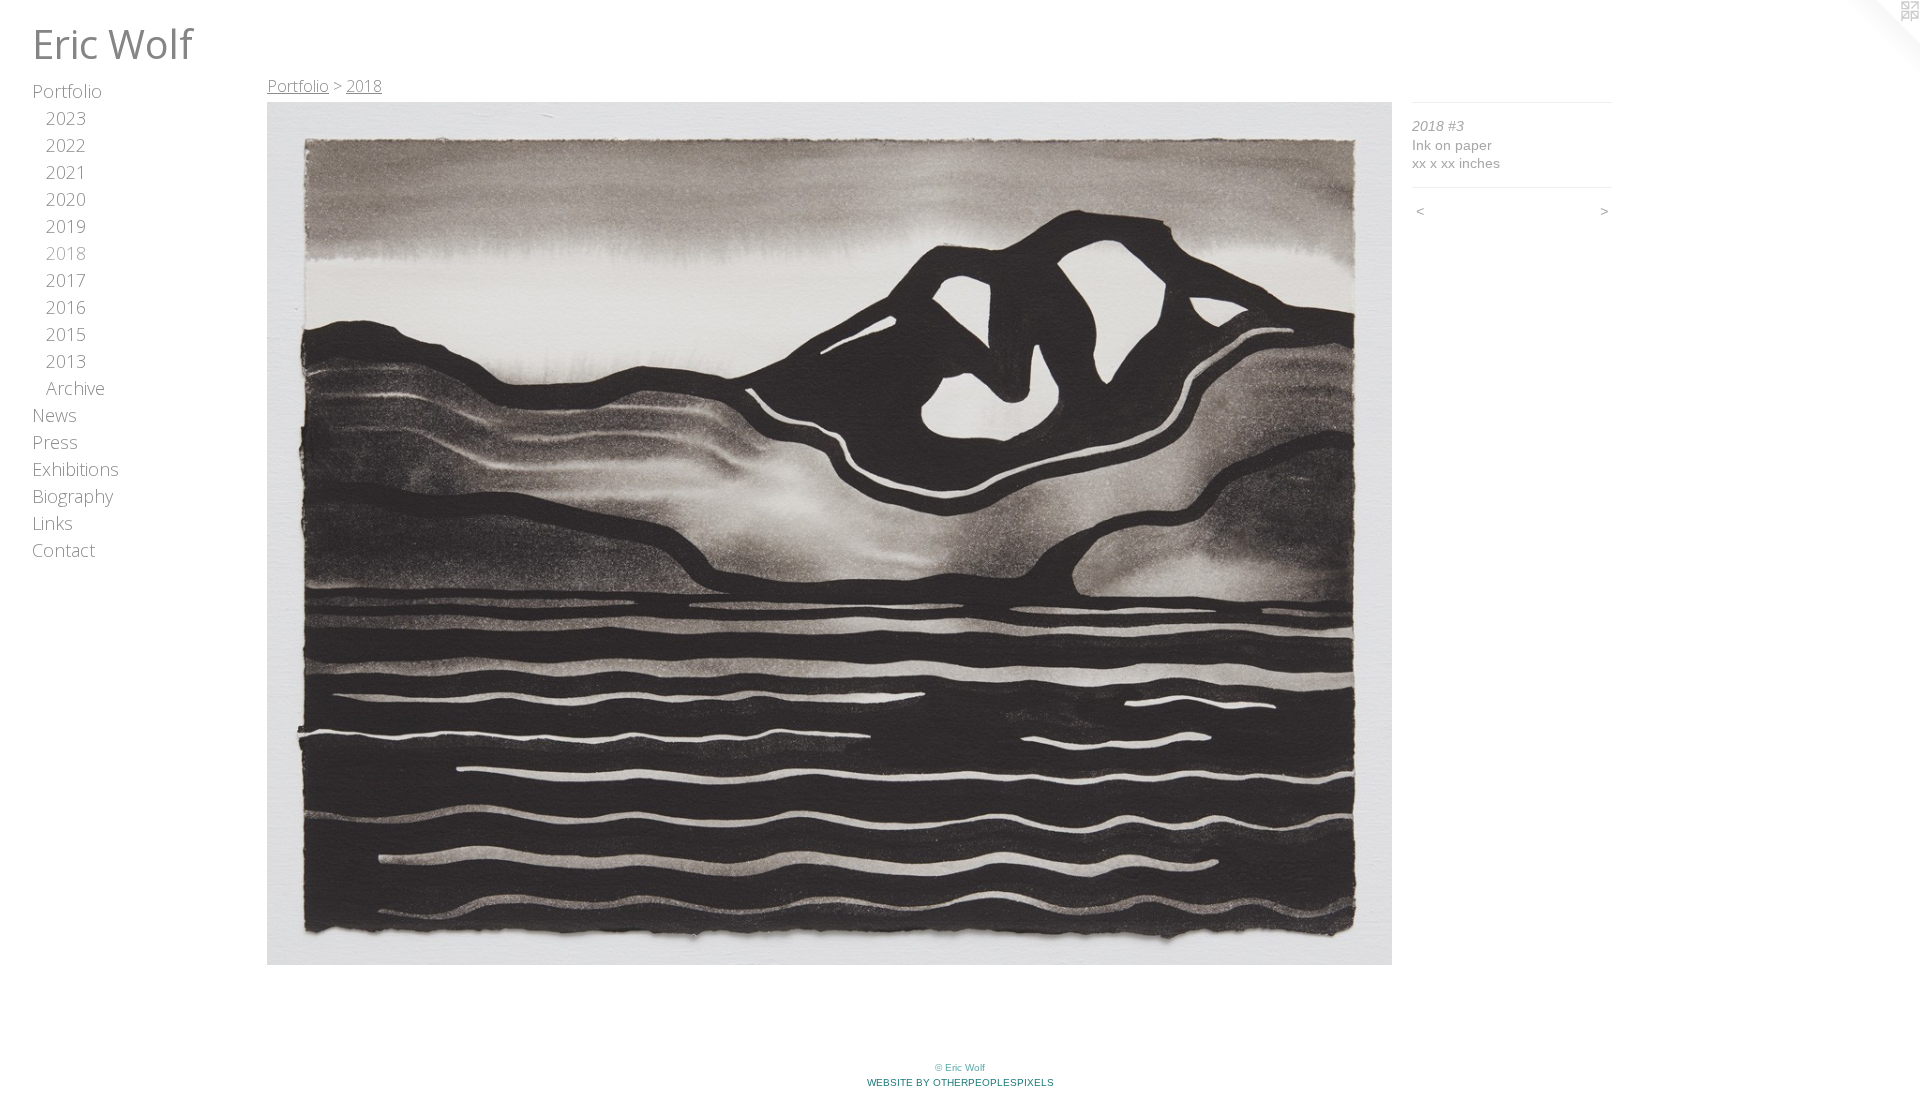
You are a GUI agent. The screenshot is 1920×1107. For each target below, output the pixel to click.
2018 (66, 253)
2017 (66, 280)
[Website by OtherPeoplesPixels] (1880, 40)
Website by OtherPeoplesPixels (960, 1082)
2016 (66, 307)
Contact (63, 550)
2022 (66, 145)
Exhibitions (75, 469)
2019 (66, 226)
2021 (66, 172)
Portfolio (67, 91)
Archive (75, 388)
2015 (66, 334)
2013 (66, 361)
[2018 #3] (829, 533)
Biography (72, 496)
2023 (66, 118)
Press (55, 442)
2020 (66, 199)
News (54, 415)
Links (52, 523)
